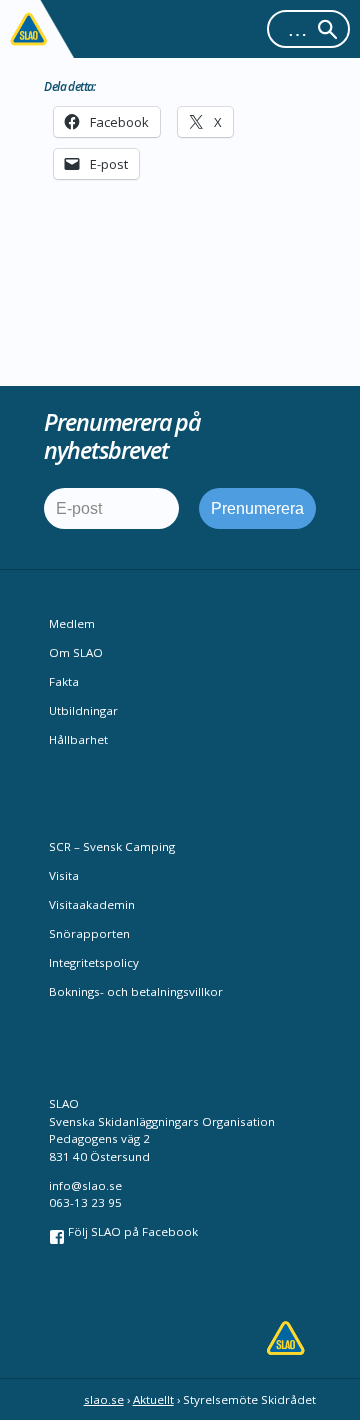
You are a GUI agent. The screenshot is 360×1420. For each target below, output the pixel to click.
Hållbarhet (78, 739)
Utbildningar (83, 710)
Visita (64, 875)
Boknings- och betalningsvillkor (136, 991)
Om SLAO (76, 652)
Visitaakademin (92, 904)
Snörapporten (89, 933)
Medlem (72, 623)
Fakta (64, 681)
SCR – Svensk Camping (112, 846)
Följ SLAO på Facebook (131, 1231)
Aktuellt (153, 1399)
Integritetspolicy (94, 962)
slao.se (104, 1399)
